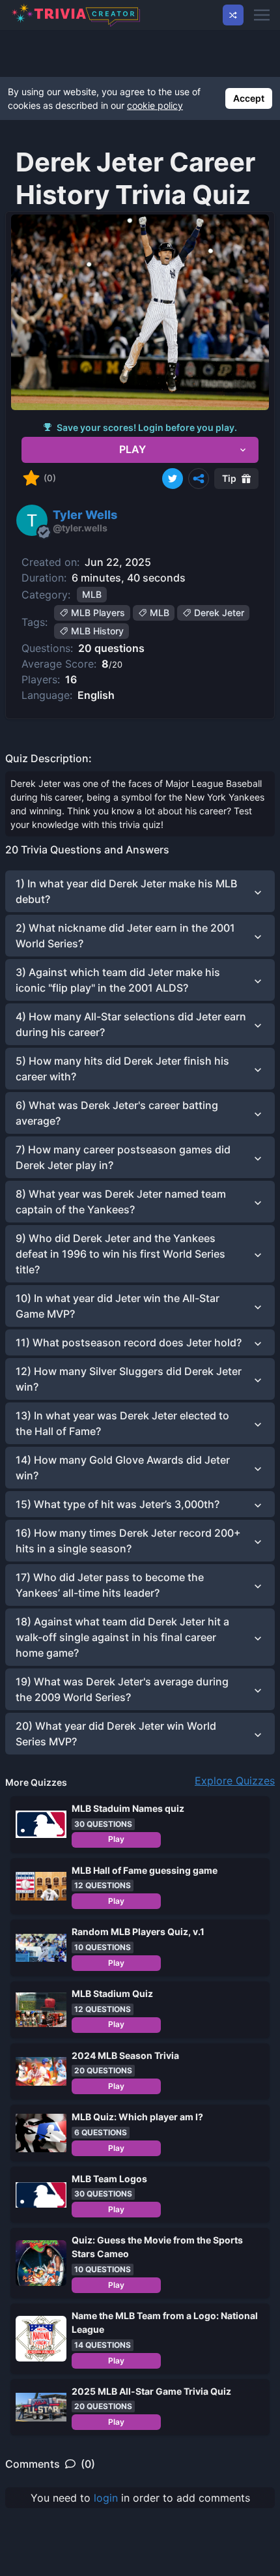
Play (116, 1839)
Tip (229, 478)
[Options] (199, 479)
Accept (249, 98)
